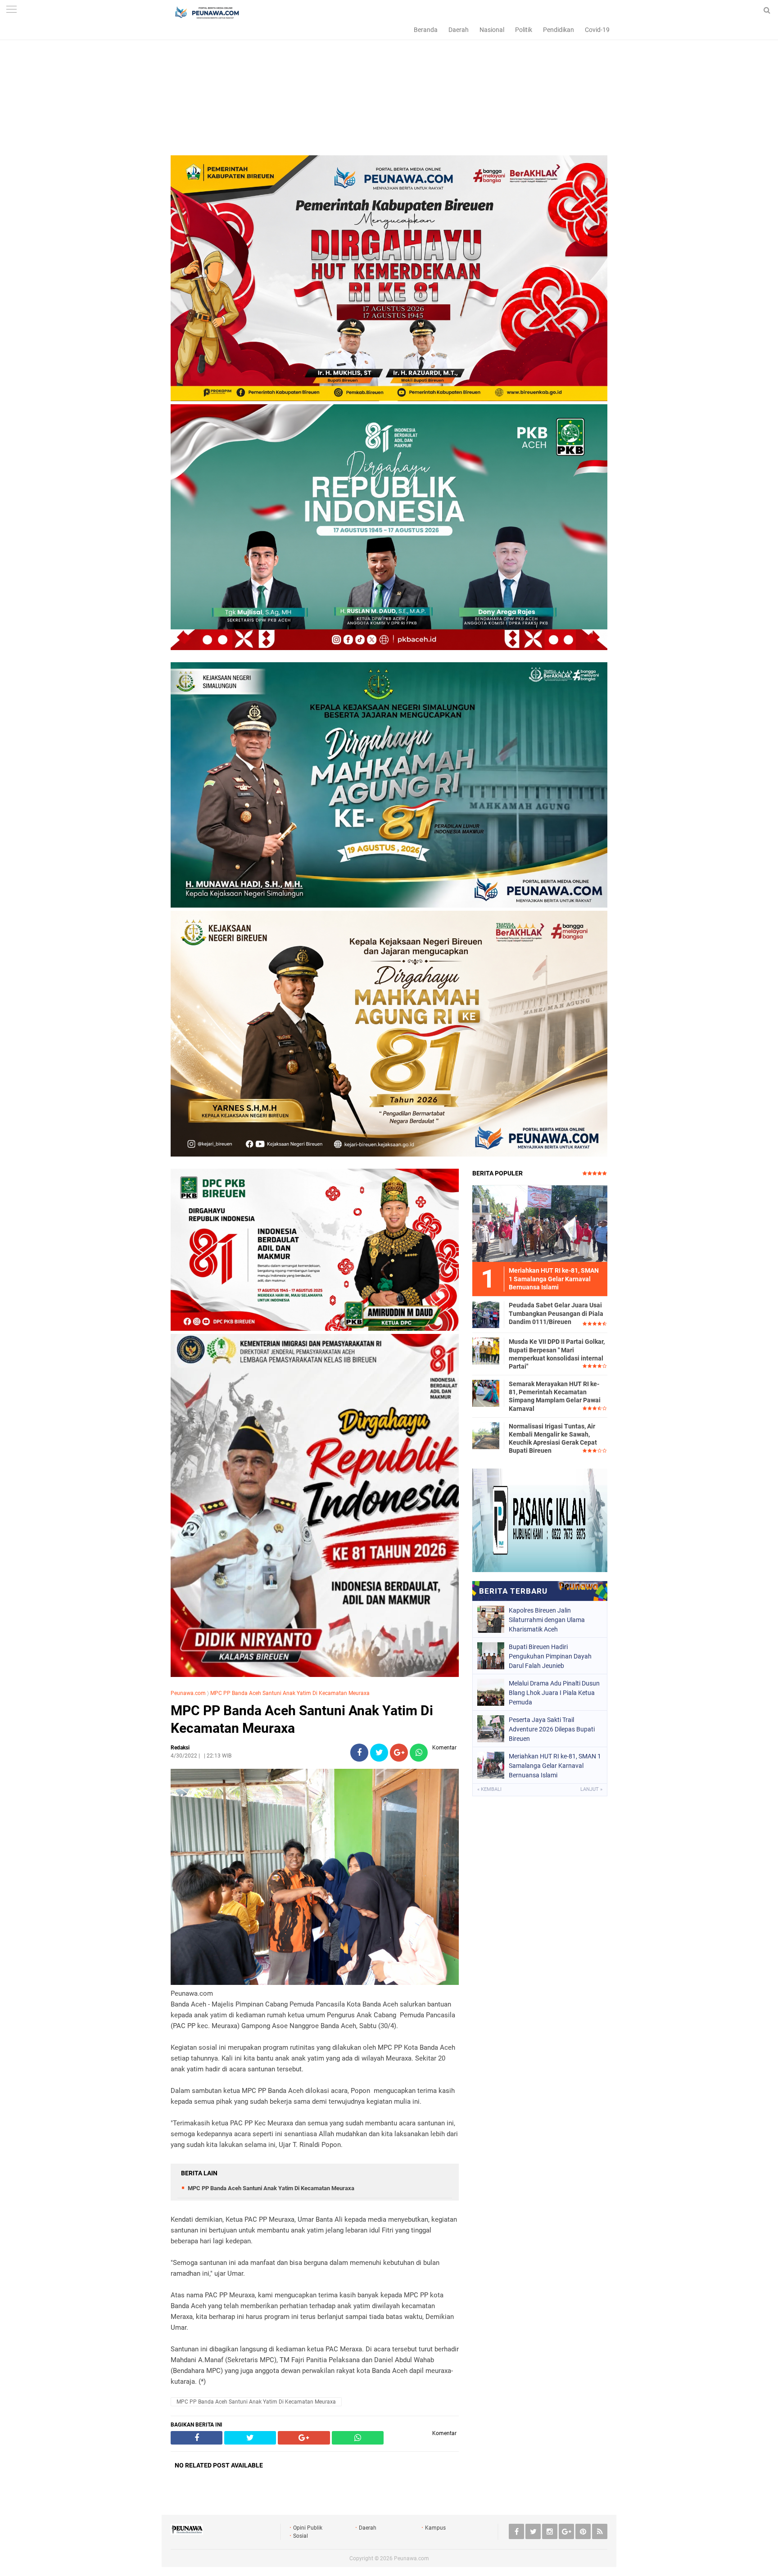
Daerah (459, 30)
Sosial (301, 2536)
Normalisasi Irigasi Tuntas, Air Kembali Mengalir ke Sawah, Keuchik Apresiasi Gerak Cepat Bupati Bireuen (553, 1439)
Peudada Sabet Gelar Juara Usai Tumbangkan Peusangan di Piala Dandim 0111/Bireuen (556, 1313)
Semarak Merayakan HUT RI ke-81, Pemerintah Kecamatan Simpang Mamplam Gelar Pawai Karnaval (555, 1396)
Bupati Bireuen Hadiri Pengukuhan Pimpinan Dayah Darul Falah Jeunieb (550, 1656)
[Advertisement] (389, 92)
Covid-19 (597, 30)
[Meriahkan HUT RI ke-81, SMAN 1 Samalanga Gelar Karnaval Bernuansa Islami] (540, 1223)
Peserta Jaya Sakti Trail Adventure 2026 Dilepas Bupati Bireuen (552, 1729)
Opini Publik (308, 2528)
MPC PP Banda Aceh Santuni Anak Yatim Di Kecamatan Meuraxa (290, 1693)
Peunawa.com (188, 1693)
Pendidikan (559, 30)
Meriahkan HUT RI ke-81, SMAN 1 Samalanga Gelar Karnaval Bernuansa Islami (555, 1766)
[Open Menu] (11, 10)
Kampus (435, 2528)
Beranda (426, 30)
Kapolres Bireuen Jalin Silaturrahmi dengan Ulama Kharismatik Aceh (547, 1620)
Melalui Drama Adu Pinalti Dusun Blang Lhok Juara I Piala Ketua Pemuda (554, 1693)
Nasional (492, 30)
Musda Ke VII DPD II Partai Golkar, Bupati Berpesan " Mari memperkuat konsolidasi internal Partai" (557, 1354)
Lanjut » (591, 1789)
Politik (524, 30)
